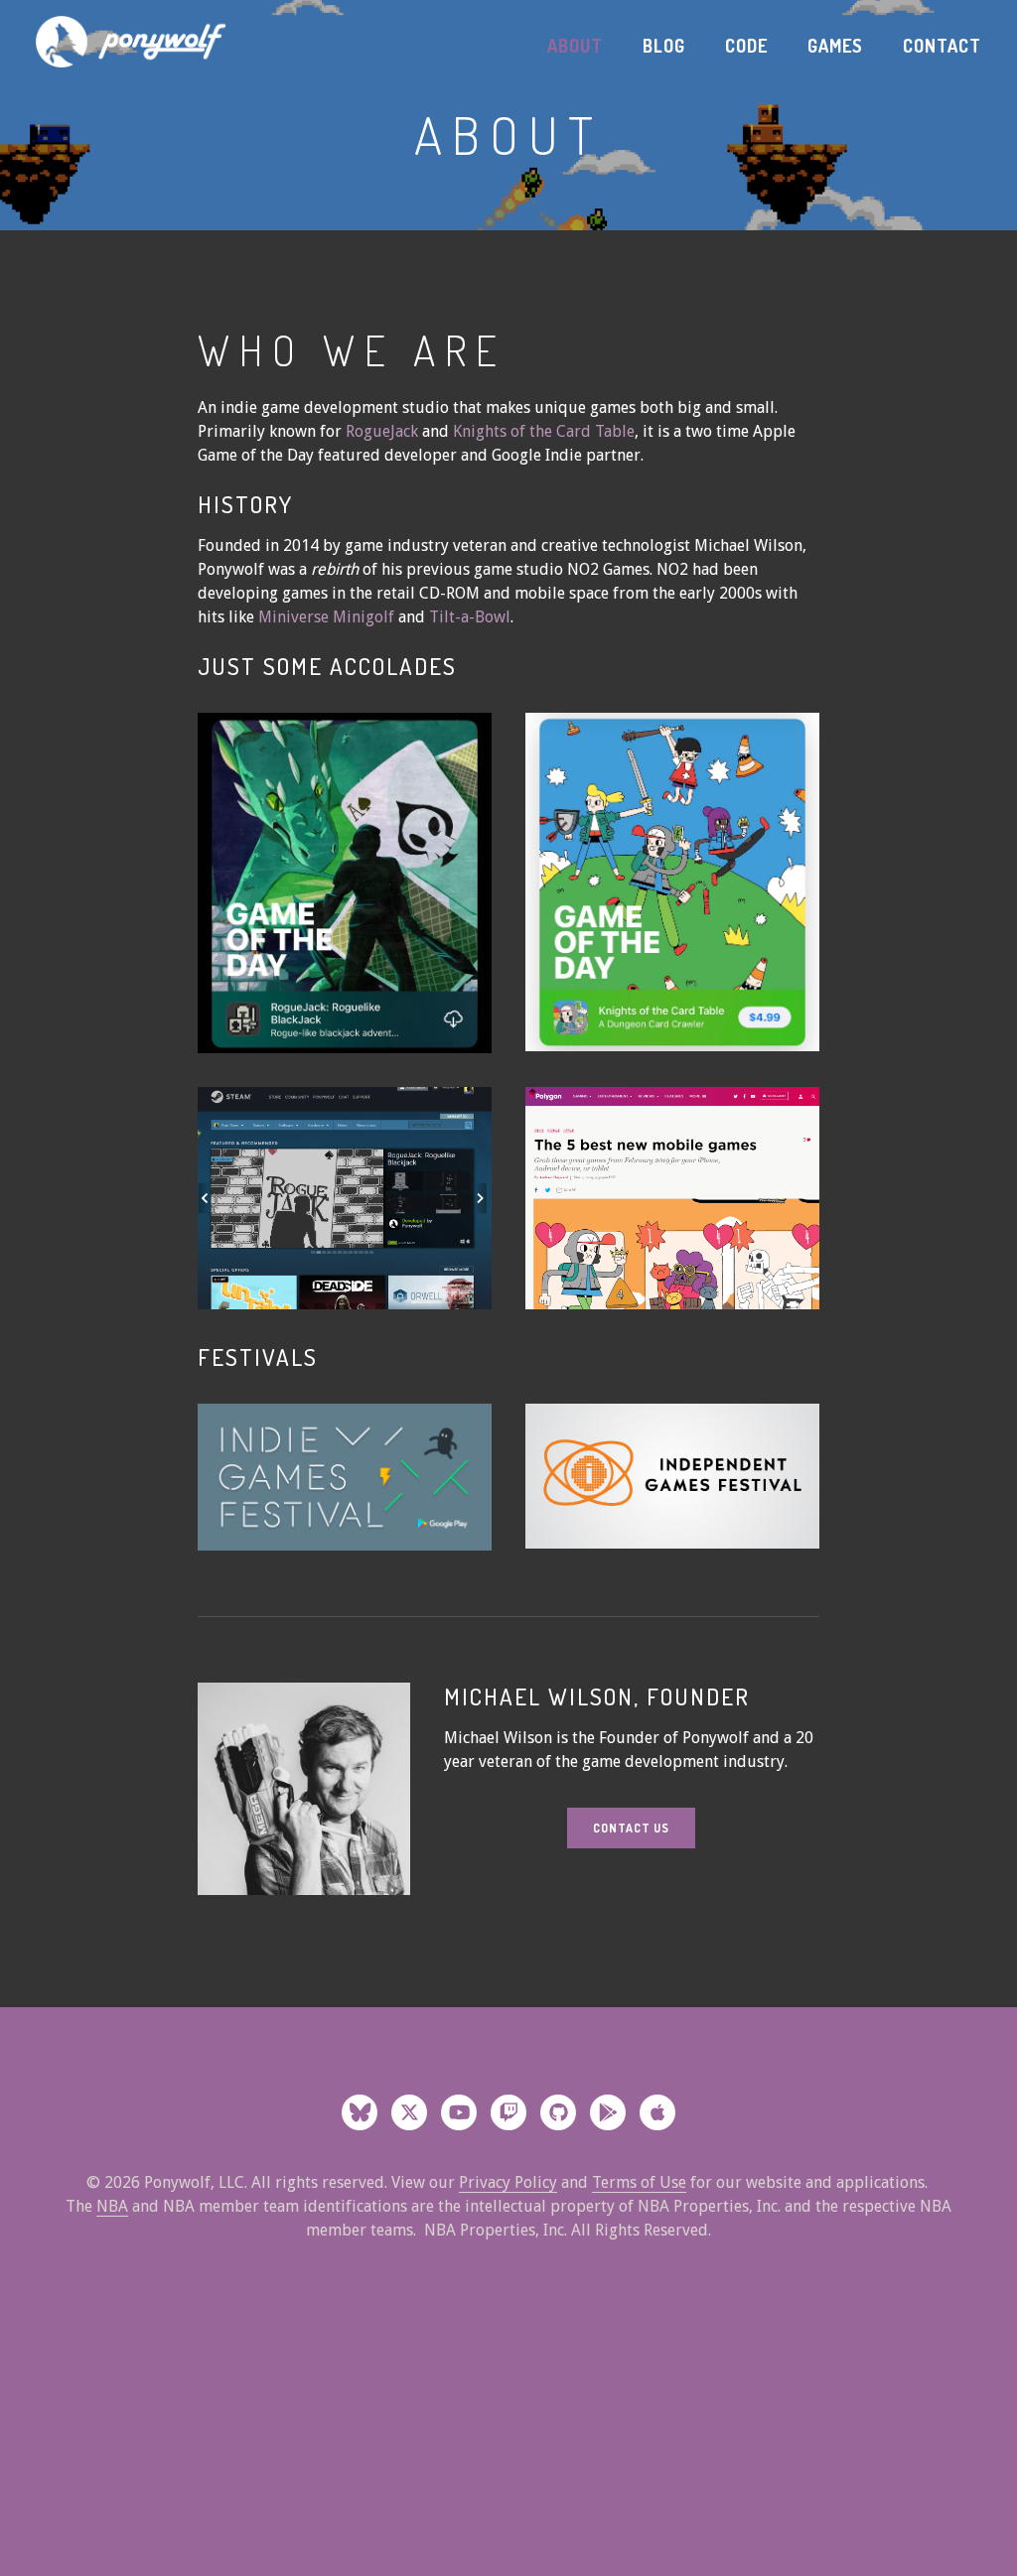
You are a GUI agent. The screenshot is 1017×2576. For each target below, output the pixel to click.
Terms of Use (639, 2182)
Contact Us (631, 1828)
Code (746, 46)
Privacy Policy (508, 2182)
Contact (942, 46)
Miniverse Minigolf (328, 617)
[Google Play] (608, 2112)
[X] (409, 2112)
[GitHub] (558, 2112)
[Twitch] (508, 2112)
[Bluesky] (360, 2112)
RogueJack (382, 431)
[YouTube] (459, 2112)
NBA (112, 2206)
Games (835, 46)
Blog (664, 46)
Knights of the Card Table (544, 431)
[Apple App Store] (657, 2112)
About (575, 46)
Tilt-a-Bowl (470, 617)
